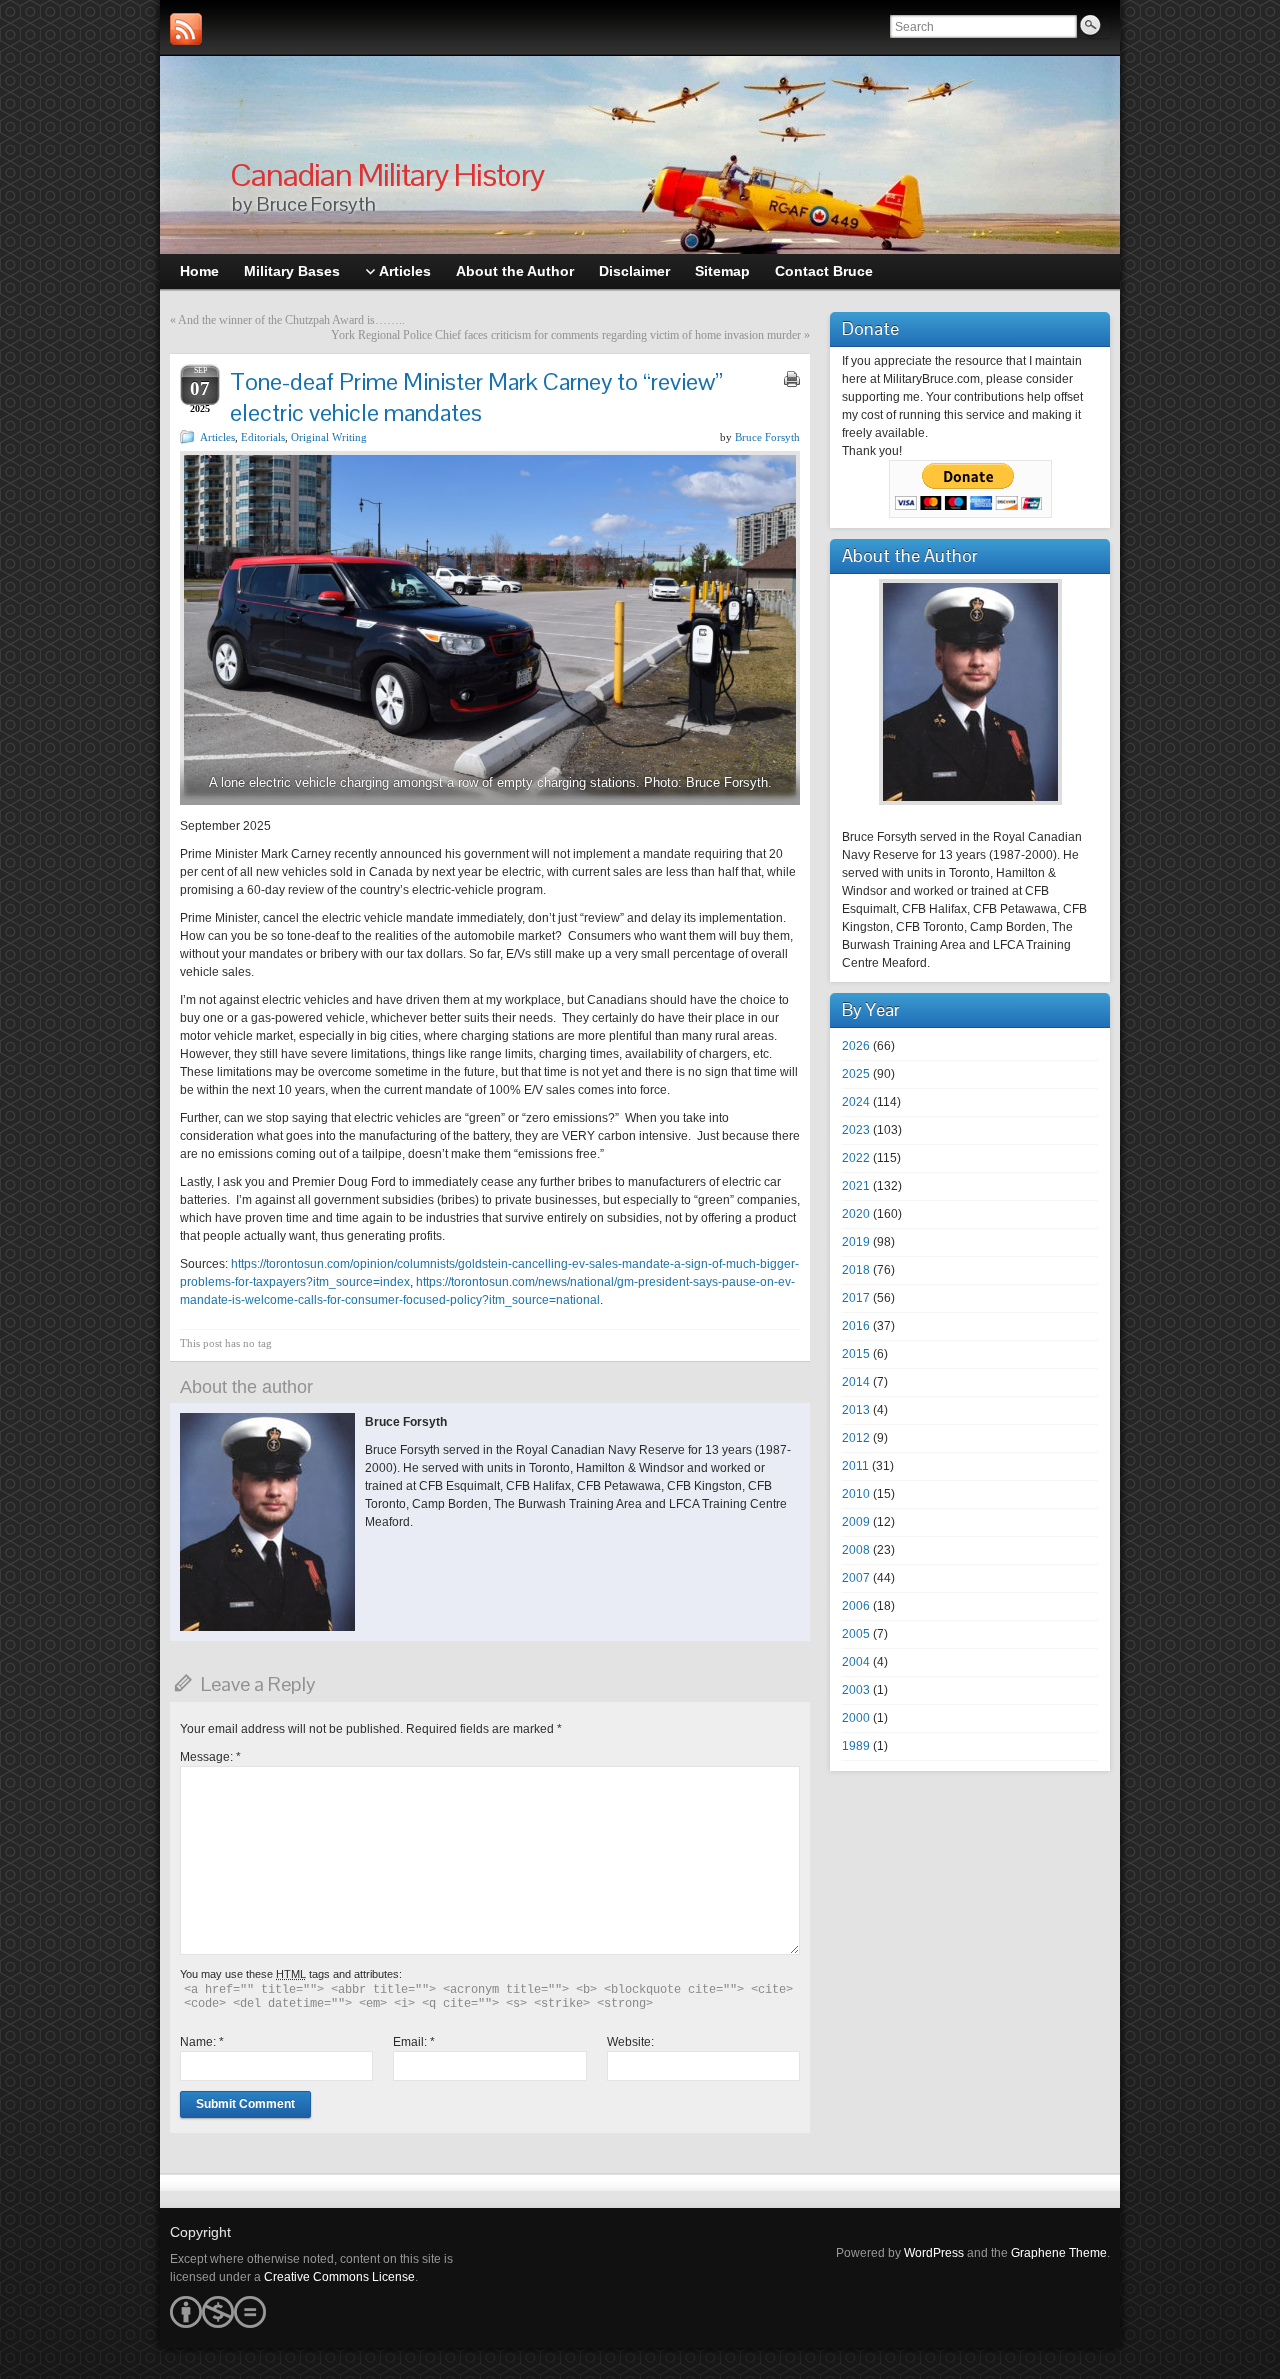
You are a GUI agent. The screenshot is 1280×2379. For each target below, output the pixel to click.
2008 (856, 1550)
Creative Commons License (339, 2277)
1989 (856, 1746)
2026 (856, 1046)
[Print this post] (792, 379)
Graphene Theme (1059, 2253)
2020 (856, 1214)
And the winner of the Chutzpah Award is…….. (291, 320)
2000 (856, 1718)
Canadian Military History (387, 174)
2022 (856, 1158)
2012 (856, 1438)
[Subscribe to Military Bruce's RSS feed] (186, 29)
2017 (856, 1298)
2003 (856, 1690)
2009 (856, 1522)
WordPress (934, 2253)
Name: (202, 2042)
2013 (856, 1410)
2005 (856, 1634)
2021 (856, 1186)
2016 (856, 1326)
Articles (217, 437)
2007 (856, 1578)
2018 (856, 1270)
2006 (856, 1606)
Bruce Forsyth (767, 437)
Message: (210, 1757)
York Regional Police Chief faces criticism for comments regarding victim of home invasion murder (566, 335)
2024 (856, 1102)
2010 (856, 1494)
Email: (414, 2042)
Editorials (263, 437)
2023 (856, 1130)
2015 (856, 1354)
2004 (856, 1662)
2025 (856, 1074)
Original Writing (329, 437)
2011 (855, 1466)
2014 (856, 1382)
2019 (856, 1242)
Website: (630, 2042)
